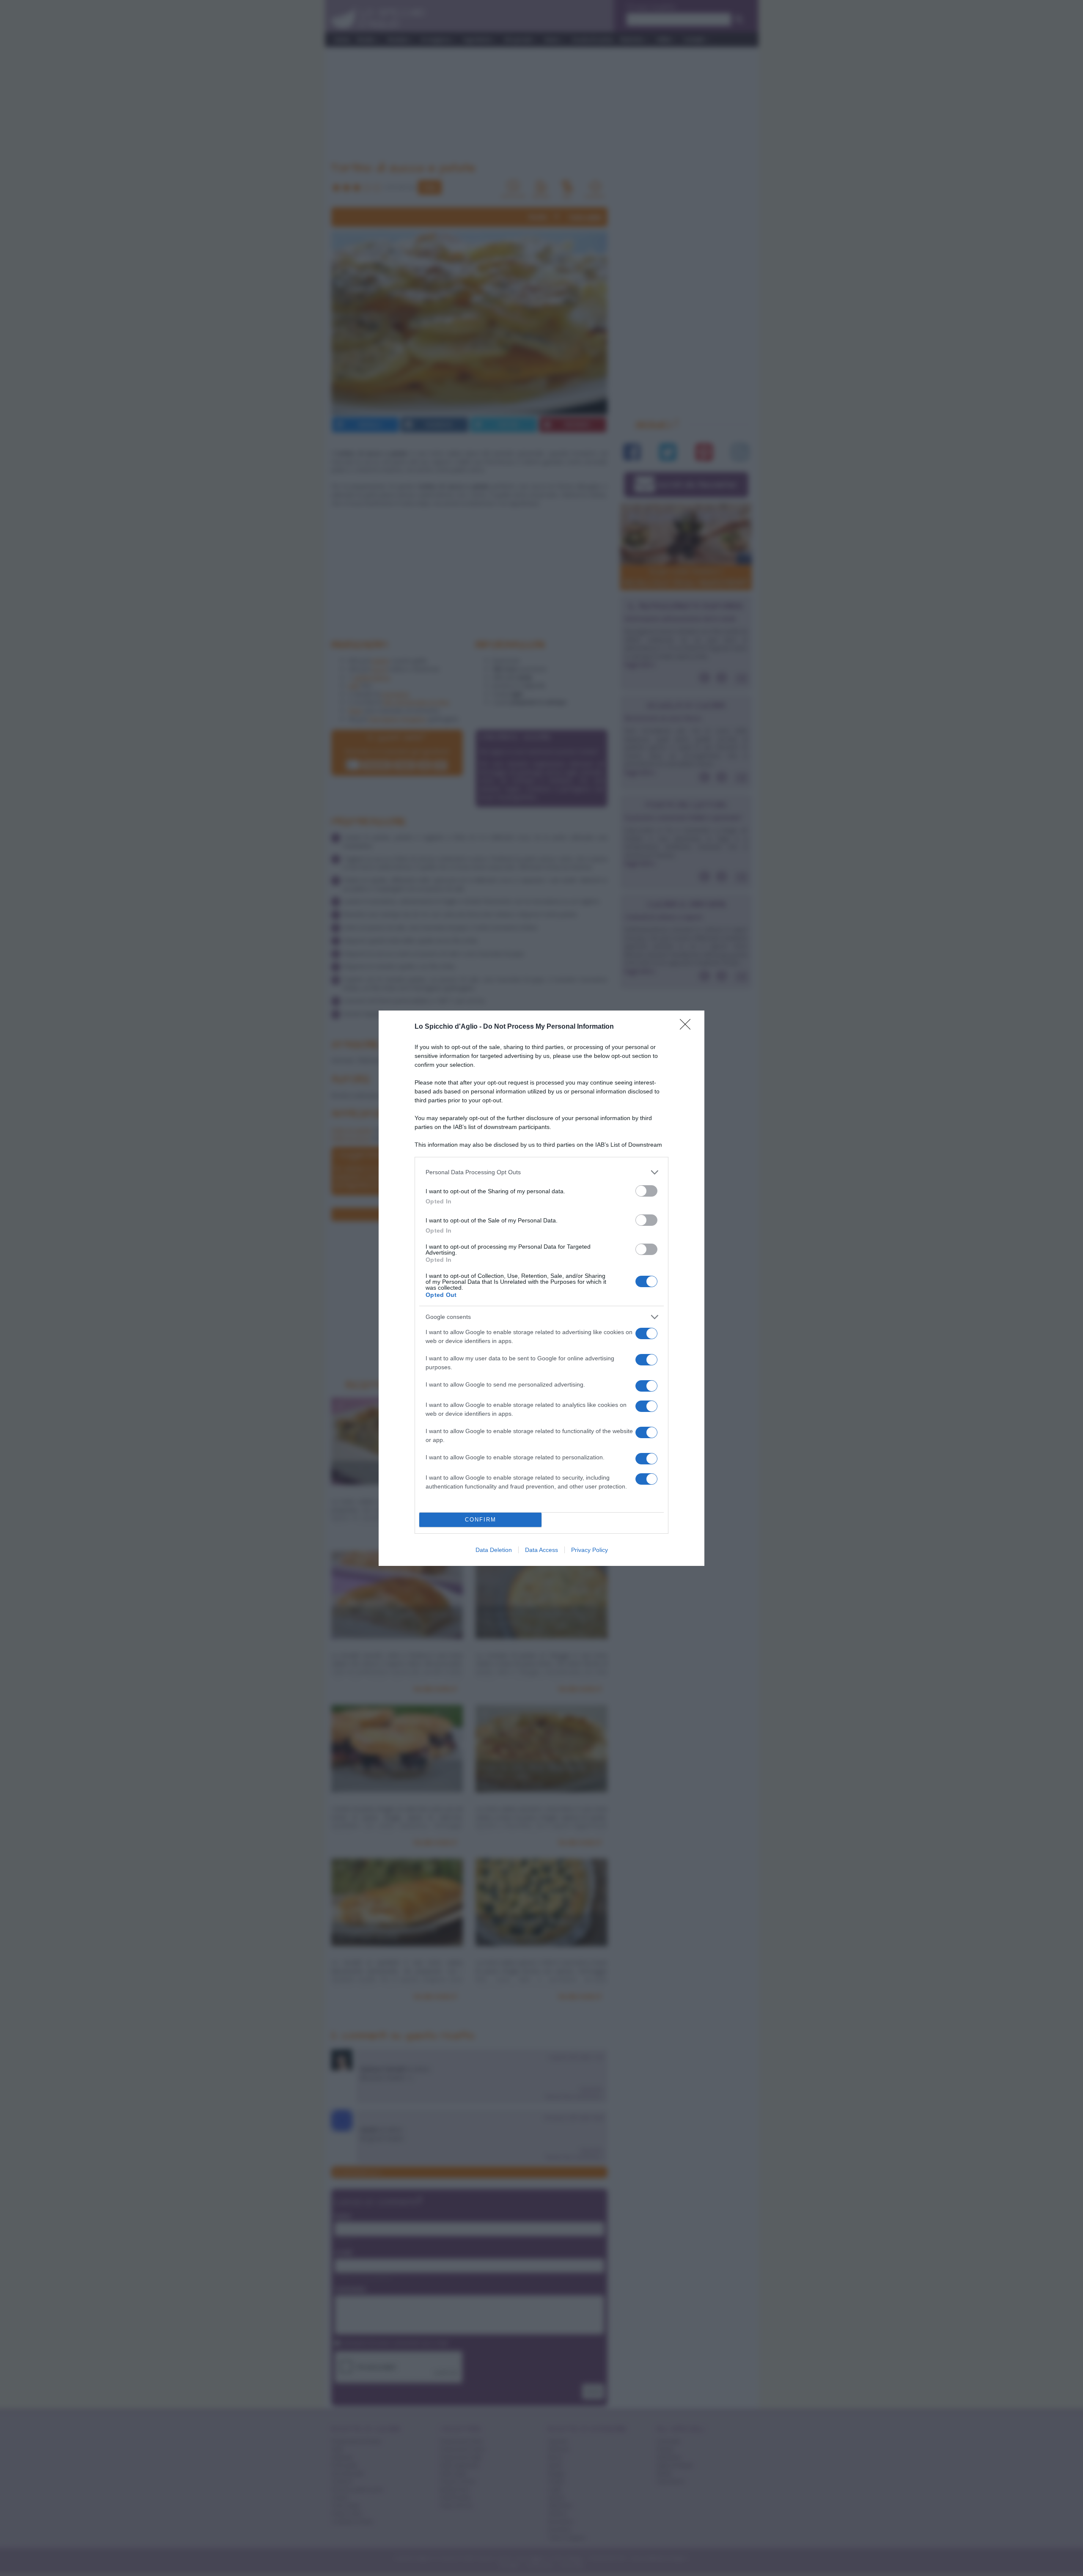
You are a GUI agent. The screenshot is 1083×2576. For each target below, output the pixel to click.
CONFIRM (481, 1520)
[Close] (688, 1027)
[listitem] (541, 1172)
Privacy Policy (590, 1550)
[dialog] (541, 1288)
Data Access (541, 1550)
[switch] (646, 1191)
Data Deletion (494, 1550)
